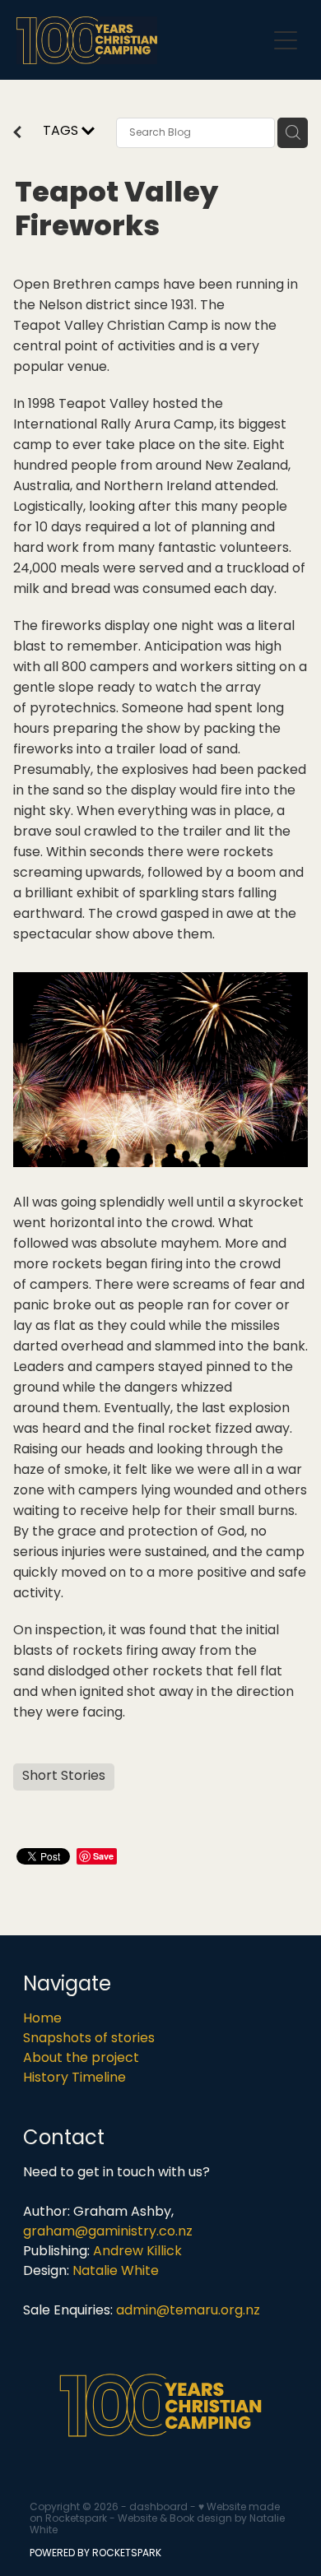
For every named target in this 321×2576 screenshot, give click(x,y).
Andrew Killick (137, 2252)
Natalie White (116, 2272)
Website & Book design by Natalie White (157, 2525)
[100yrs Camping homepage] (141, 40)
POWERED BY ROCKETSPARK (95, 2554)
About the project (81, 2059)
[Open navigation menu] (286, 40)
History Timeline (74, 2078)
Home (42, 2019)
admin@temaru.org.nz (188, 2311)
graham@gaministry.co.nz (108, 2232)
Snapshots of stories (89, 2039)
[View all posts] (17, 135)
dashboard (158, 2508)
